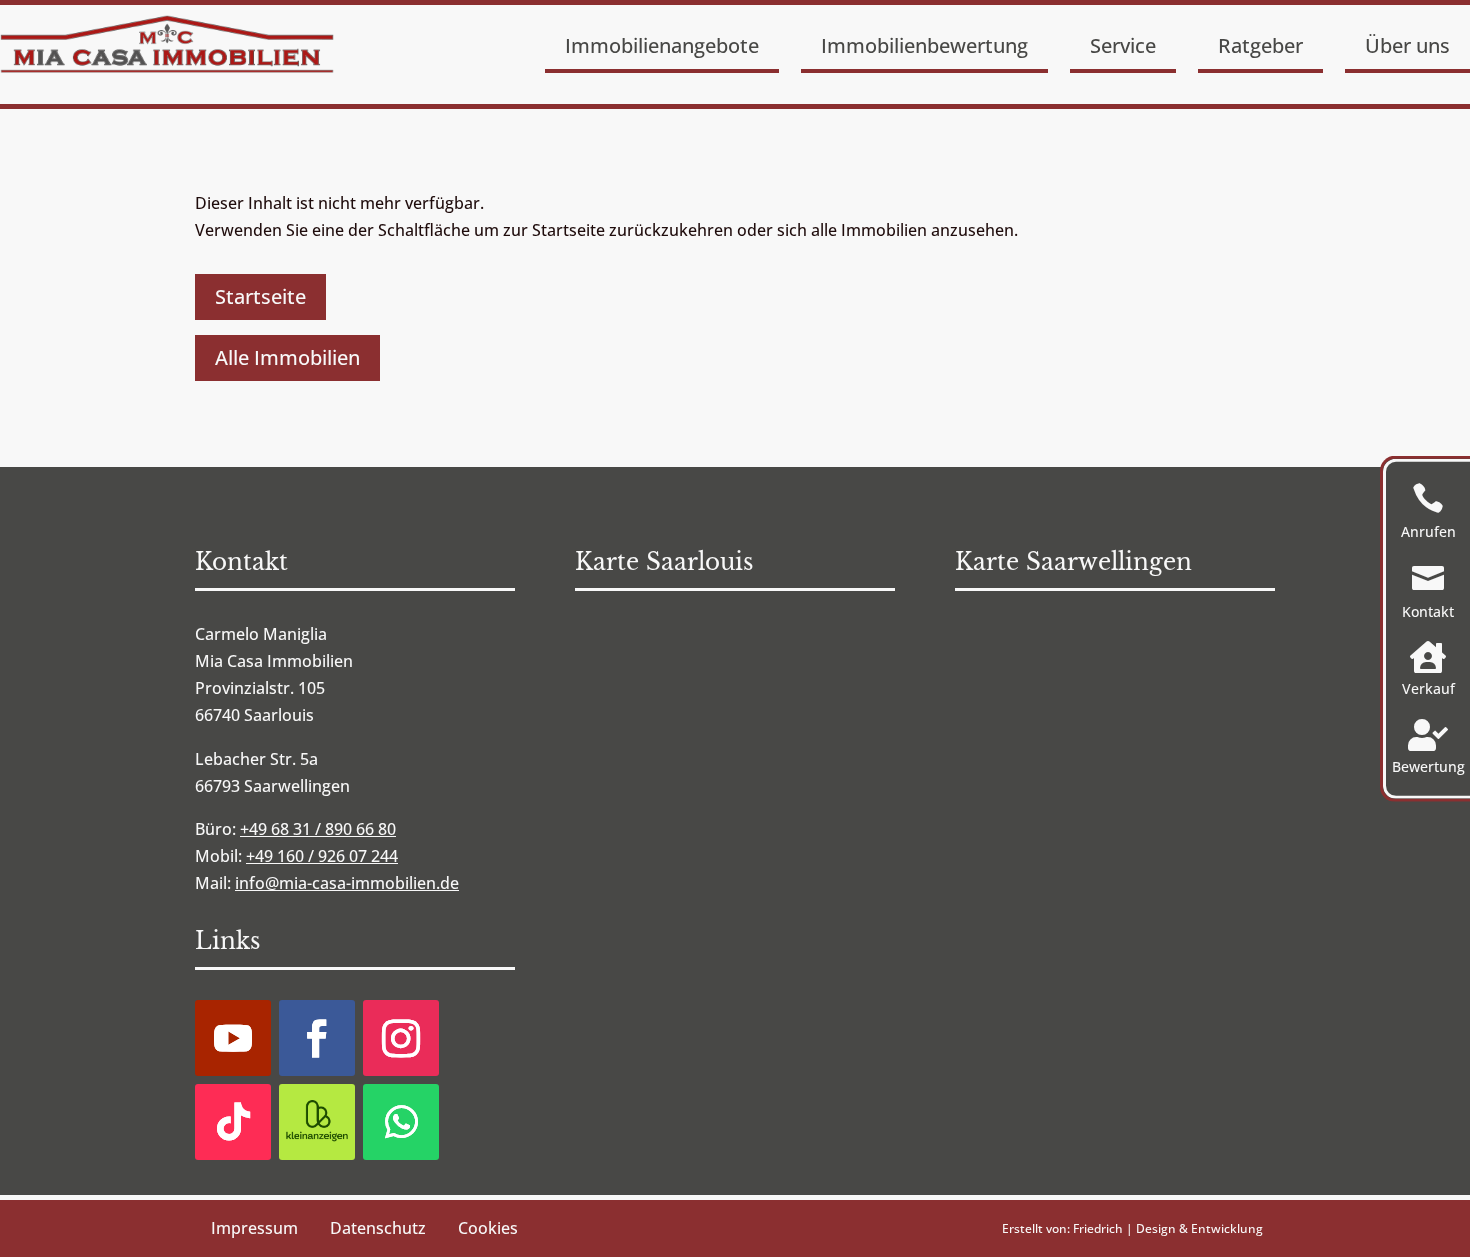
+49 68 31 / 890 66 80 (318, 829)
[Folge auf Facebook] (317, 1038)
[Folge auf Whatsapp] (401, 1122)
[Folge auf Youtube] (233, 1038)
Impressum (254, 1228)
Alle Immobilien (287, 357)
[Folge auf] (317, 1122)
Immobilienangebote (662, 45)
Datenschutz (378, 1228)
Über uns (1407, 45)
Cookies (488, 1228)
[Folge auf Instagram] (401, 1038)
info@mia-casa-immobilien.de (347, 883)
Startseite (260, 296)
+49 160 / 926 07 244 (322, 856)
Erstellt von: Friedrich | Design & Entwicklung (1132, 1228)
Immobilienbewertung (924, 45)
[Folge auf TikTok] (233, 1122)
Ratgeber (1260, 45)
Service (1123, 45)
